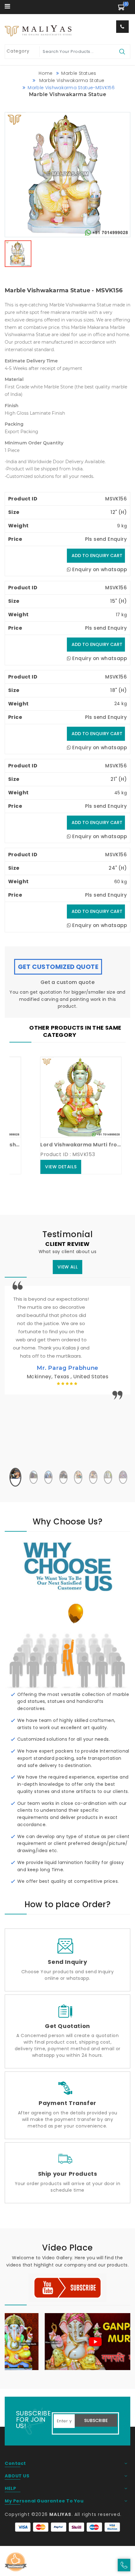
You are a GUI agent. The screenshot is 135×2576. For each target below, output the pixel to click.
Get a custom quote (67, 982)
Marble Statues (79, 73)
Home (46, 73)
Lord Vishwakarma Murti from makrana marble (64, 1145)
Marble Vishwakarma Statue (71, 80)
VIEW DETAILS (44, 1167)
